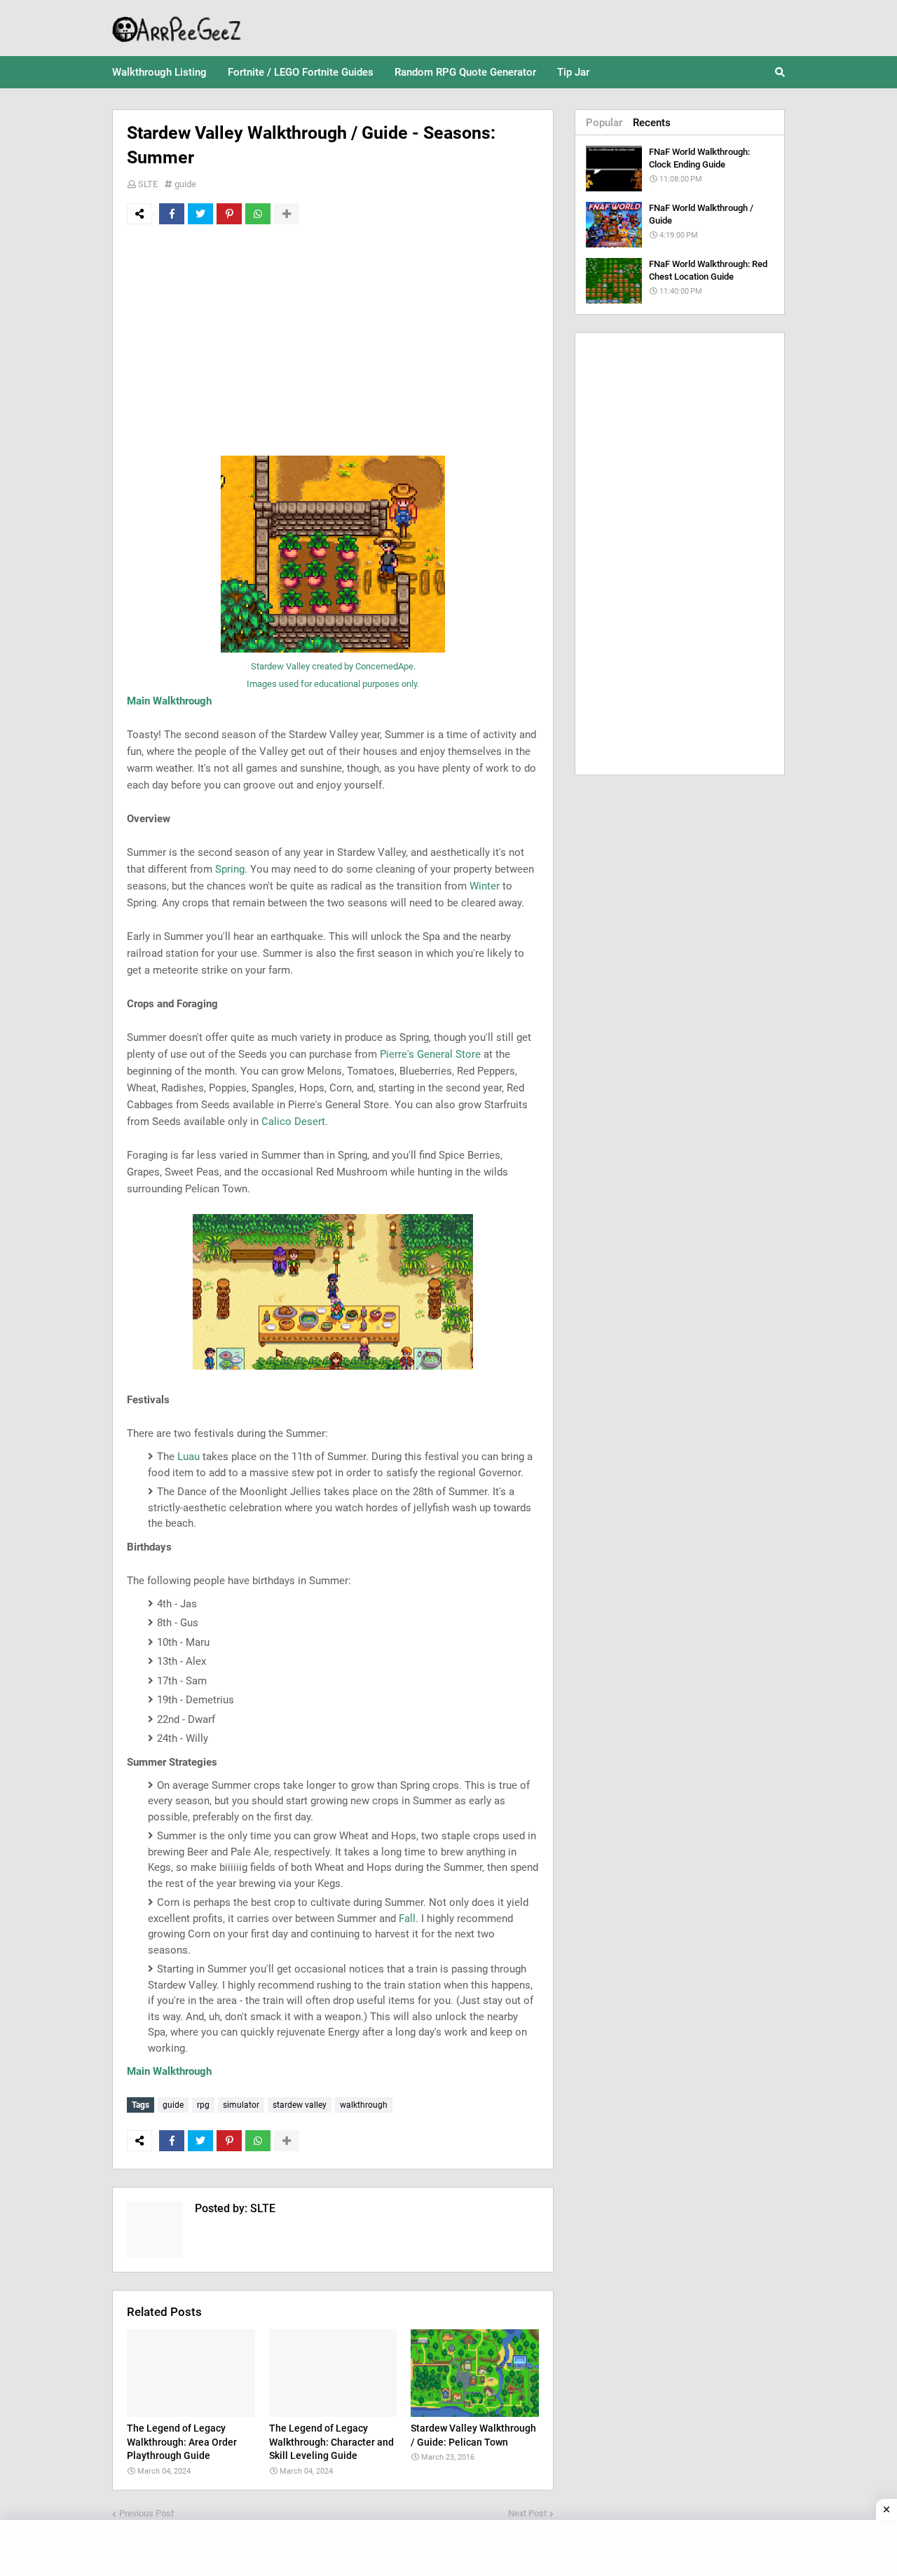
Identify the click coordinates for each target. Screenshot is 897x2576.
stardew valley (300, 2105)
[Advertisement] (333, 340)
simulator (241, 2105)
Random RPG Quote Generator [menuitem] (465, 72)
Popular (604, 123)
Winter (485, 886)
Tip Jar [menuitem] (573, 72)
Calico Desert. (295, 1122)
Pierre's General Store (430, 1054)
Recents (652, 123)
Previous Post (146, 2513)
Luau (189, 1457)
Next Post (527, 2513)
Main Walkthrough (169, 701)
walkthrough (364, 2105)
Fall (407, 1919)
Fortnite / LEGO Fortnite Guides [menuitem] (301, 72)
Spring (230, 869)
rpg (203, 2105)
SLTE (148, 184)
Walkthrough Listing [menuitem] (159, 72)
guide (185, 184)
